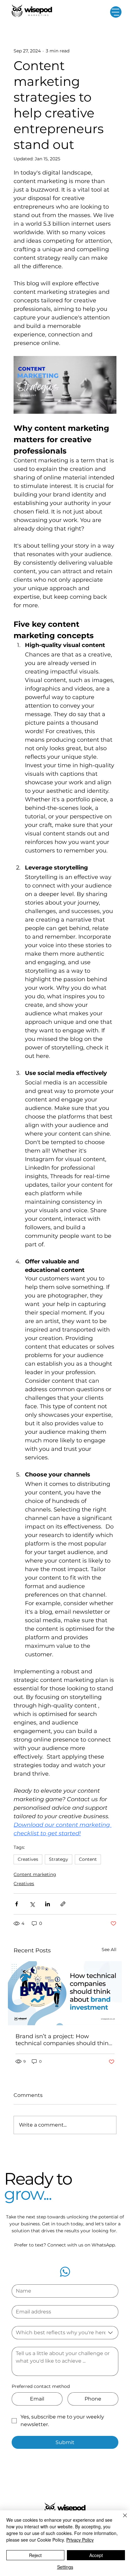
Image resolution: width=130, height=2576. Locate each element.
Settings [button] (65, 2567)
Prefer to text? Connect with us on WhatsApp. (65, 2245)
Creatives (28, 1859)
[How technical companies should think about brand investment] (65, 1993)
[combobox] (65, 2333)
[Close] (121, 2519)
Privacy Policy (80, 2540)
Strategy (59, 1859)
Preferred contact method (41, 2386)
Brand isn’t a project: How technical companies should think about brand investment (64, 2040)
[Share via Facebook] (17, 1904)
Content (88, 1859)
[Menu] (116, 12)
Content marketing (35, 1874)
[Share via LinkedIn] (47, 1904)
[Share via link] (63, 1904)
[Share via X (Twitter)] (32, 1904)
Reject (35, 2555)
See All (109, 1950)
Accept (96, 2555)
